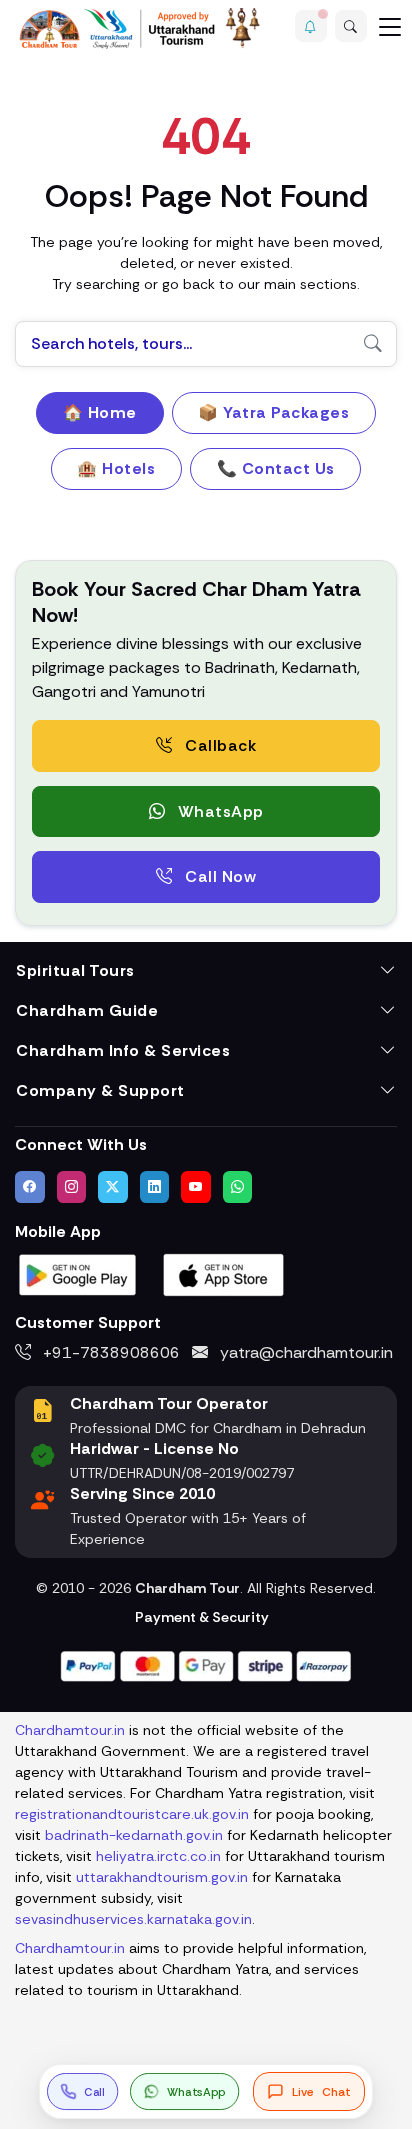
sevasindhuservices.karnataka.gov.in (133, 1919)
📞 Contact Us (276, 468)
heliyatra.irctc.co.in (158, 1856)
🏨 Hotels (116, 468)
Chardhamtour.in (70, 1730)
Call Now (219, 876)
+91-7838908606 (109, 1352)
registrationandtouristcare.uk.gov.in (132, 1814)
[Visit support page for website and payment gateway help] (206, 1664)
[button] (311, 26)
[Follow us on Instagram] (72, 1187)
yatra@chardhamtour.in (304, 1352)
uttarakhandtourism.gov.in (162, 1877)
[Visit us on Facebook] (30, 1187)
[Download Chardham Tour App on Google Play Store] (78, 1273)
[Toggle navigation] (390, 26)
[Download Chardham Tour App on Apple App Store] (224, 1273)
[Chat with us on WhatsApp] (238, 1187)
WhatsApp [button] (218, 811)
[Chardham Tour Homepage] (140, 28)
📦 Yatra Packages (273, 412)
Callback (219, 745)
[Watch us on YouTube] (196, 1187)
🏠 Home (100, 412)
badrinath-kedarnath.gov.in (134, 1835)
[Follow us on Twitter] (113, 1187)
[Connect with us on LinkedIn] (155, 1187)
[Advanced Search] (351, 26)
